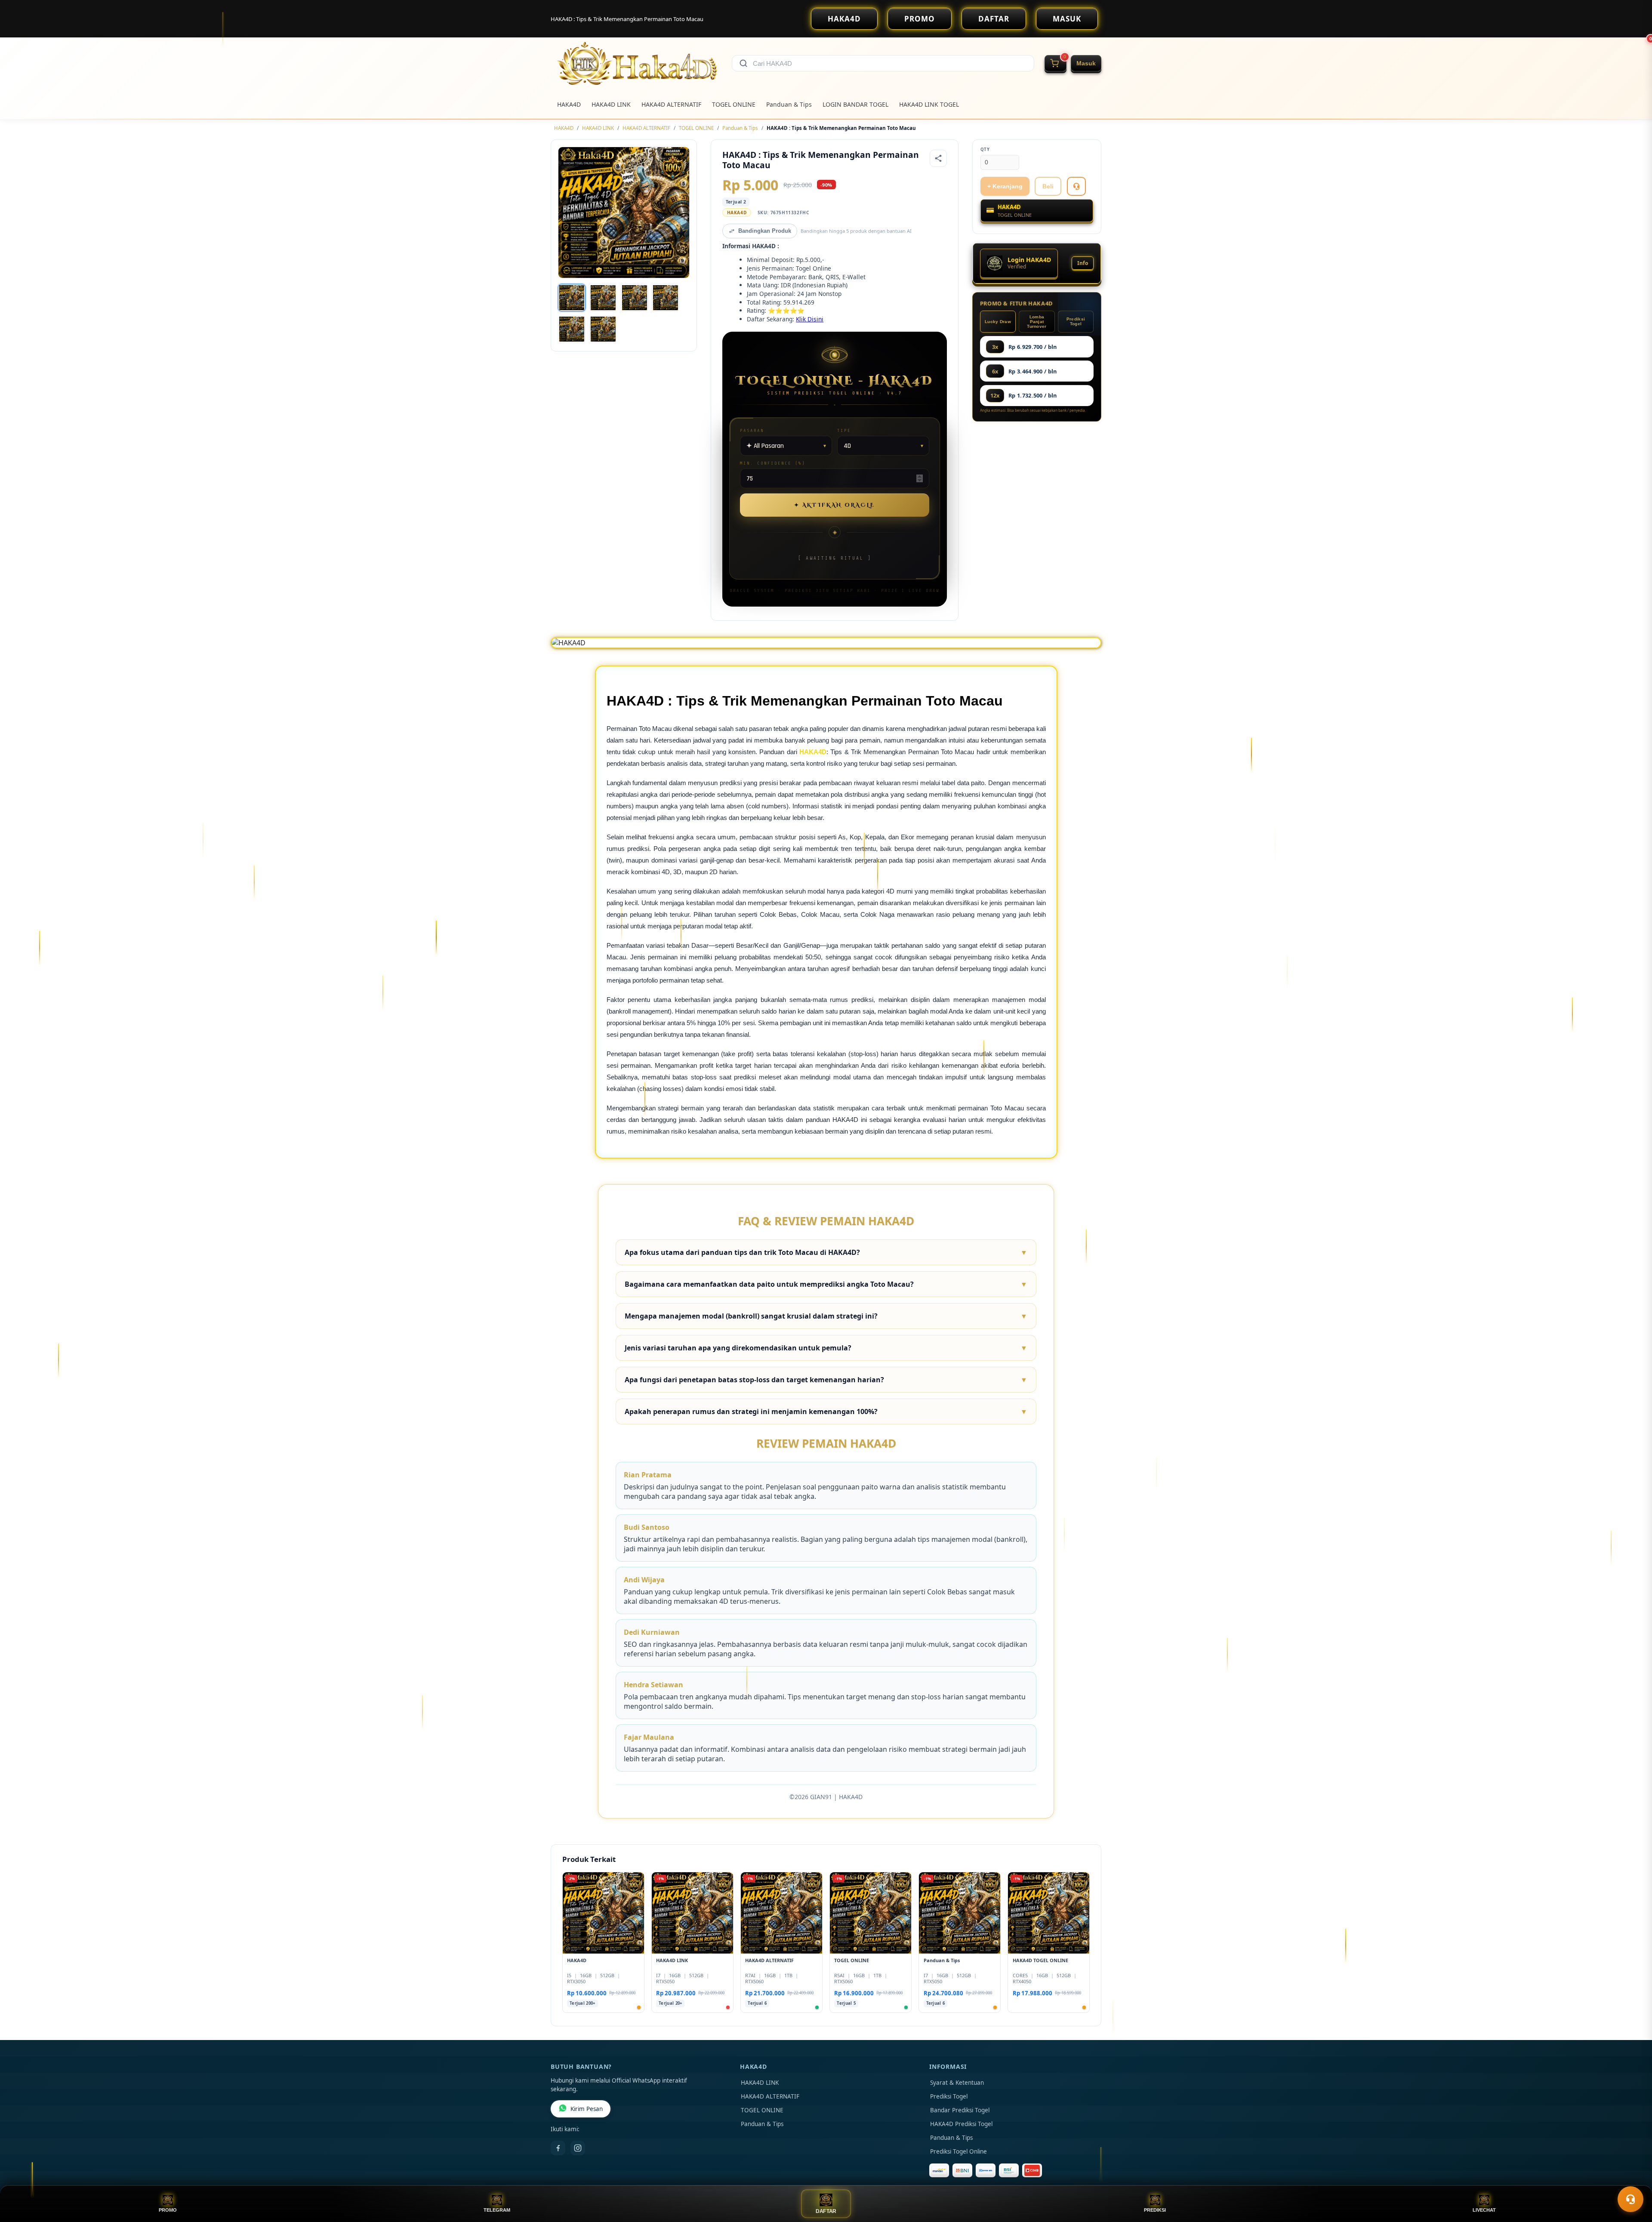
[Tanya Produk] (1076, 186)
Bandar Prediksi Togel (960, 2110)
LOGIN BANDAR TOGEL (855, 104)
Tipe (844, 430)
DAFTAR (994, 19)
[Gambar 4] (666, 298)
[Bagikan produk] (938, 158)
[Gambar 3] (635, 298)
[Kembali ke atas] (1633, 2178)
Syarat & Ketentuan (957, 2083)
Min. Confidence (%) (773, 463)
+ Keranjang (1005, 186)
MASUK (1067, 19)
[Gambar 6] (603, 329)
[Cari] (743, 63)
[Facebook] (558, 2148)
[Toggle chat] (1630, 2199)
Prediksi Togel (1076, 321)
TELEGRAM (497, 2210)
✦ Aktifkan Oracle (835, 505)
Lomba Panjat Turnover (1037, 322)
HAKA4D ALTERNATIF (671, 104)
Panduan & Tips (789, 104)
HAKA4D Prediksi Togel (961, 2124)
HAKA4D (844, 19)
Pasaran (752, 430)
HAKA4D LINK (611, 104)
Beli (1048, 186)
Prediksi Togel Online (959, 2151)
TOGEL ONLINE (734, 104)
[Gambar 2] (603, 298)
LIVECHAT (1484, 2210)
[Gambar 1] (572, 298)
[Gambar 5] (572, 329)
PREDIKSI (1155, 2210)
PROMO (920, 19)
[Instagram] (578, 2148)
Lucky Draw (998, 322)
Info (1083, 263)
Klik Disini (810, 319)
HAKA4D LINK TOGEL (929, 104)
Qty (985, 149)
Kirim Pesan (587, 2109)
